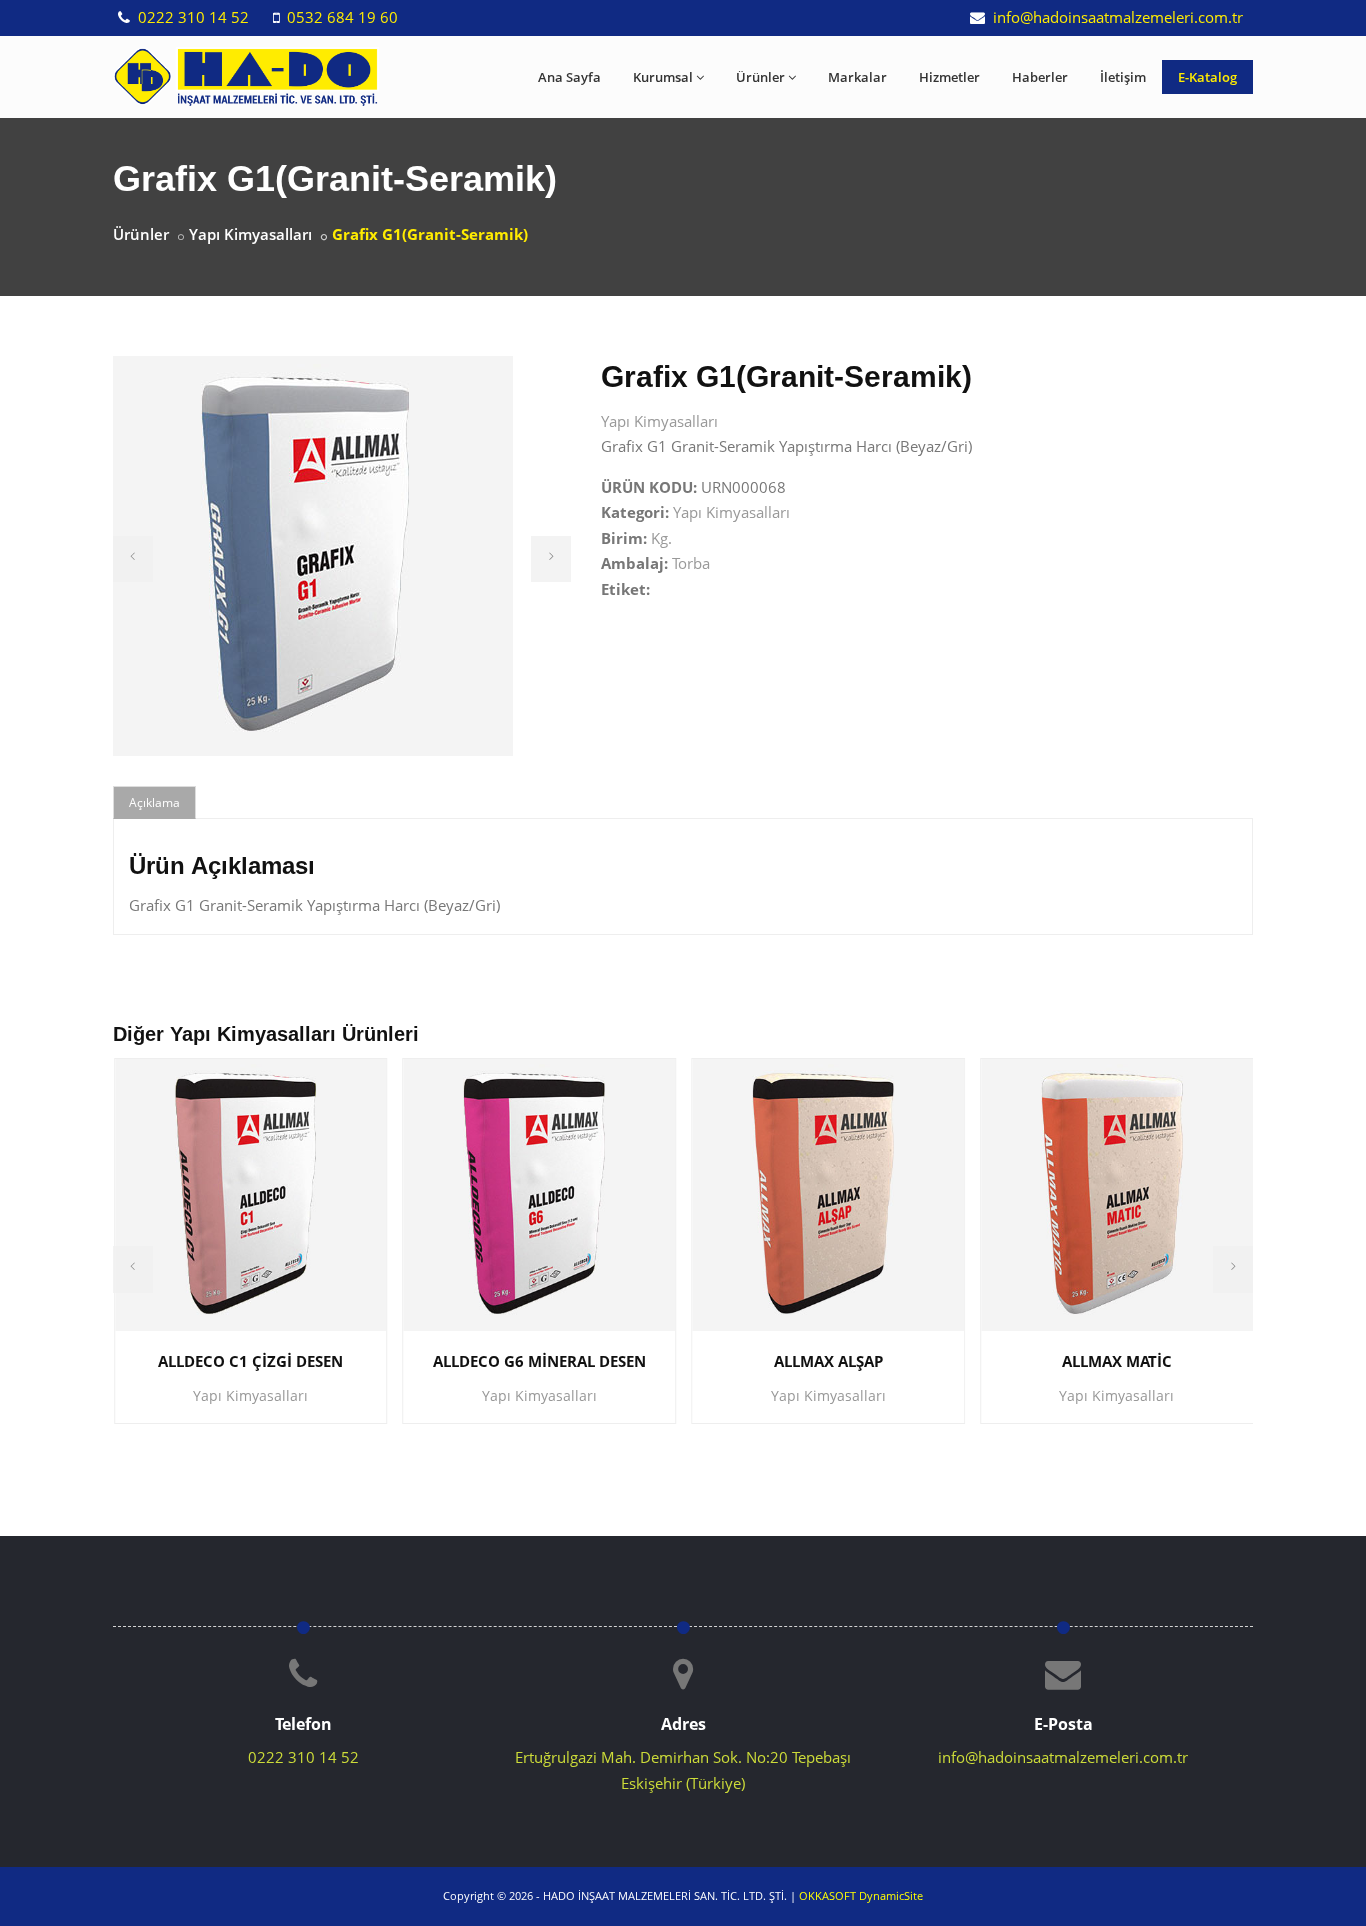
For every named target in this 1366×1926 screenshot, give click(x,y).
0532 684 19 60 (340, 17)
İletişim (1123, 77)
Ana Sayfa (569, 77)
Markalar (857, 77)
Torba (691, 563)
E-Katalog (1207, 77)
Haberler (1040, 77)
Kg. (661, 538)
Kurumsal (663, 77)
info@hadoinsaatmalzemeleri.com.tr (1116, 17)
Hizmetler (949, 77)
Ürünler (760, 77)
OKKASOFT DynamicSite (861, 1895)
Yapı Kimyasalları (250, 234)
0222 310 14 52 (191, 17)
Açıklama (154, 802)
